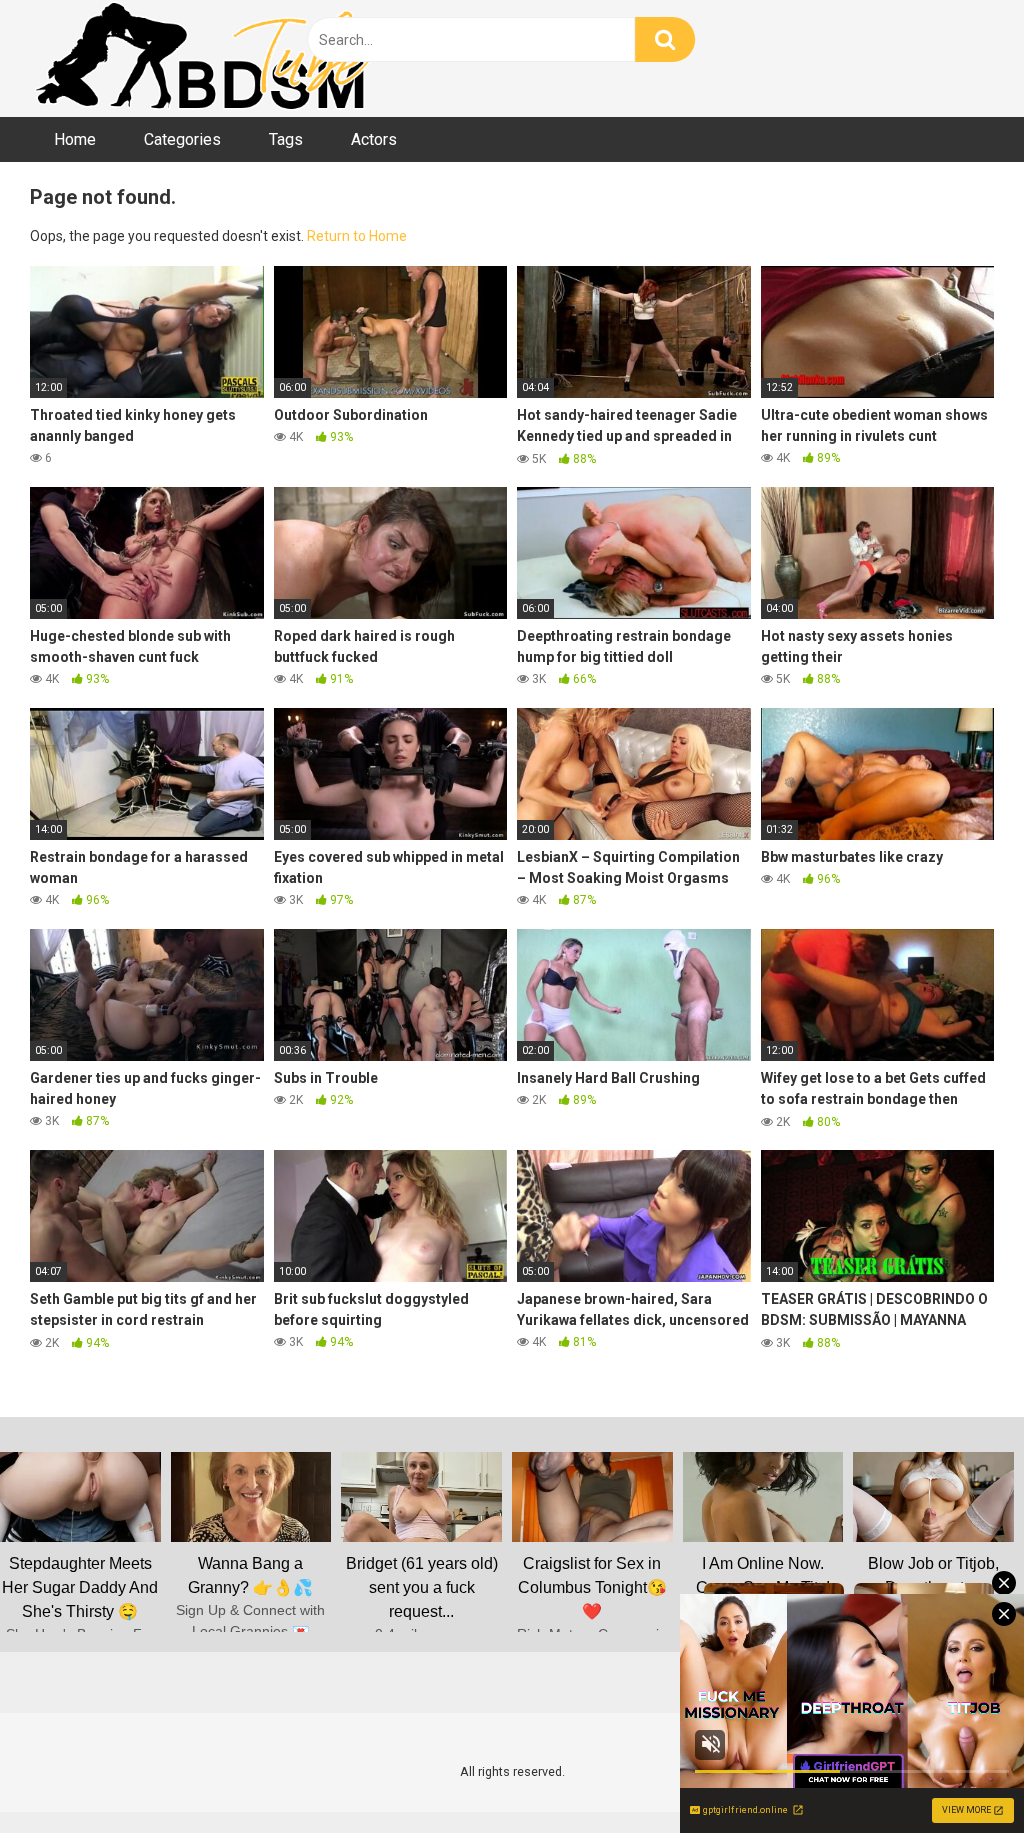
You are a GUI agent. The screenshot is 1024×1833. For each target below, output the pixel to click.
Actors (374, 139)
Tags (286, 139)
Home (75, 139)
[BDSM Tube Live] (205, 58)
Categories (182, 139)
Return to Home (357, 236)
